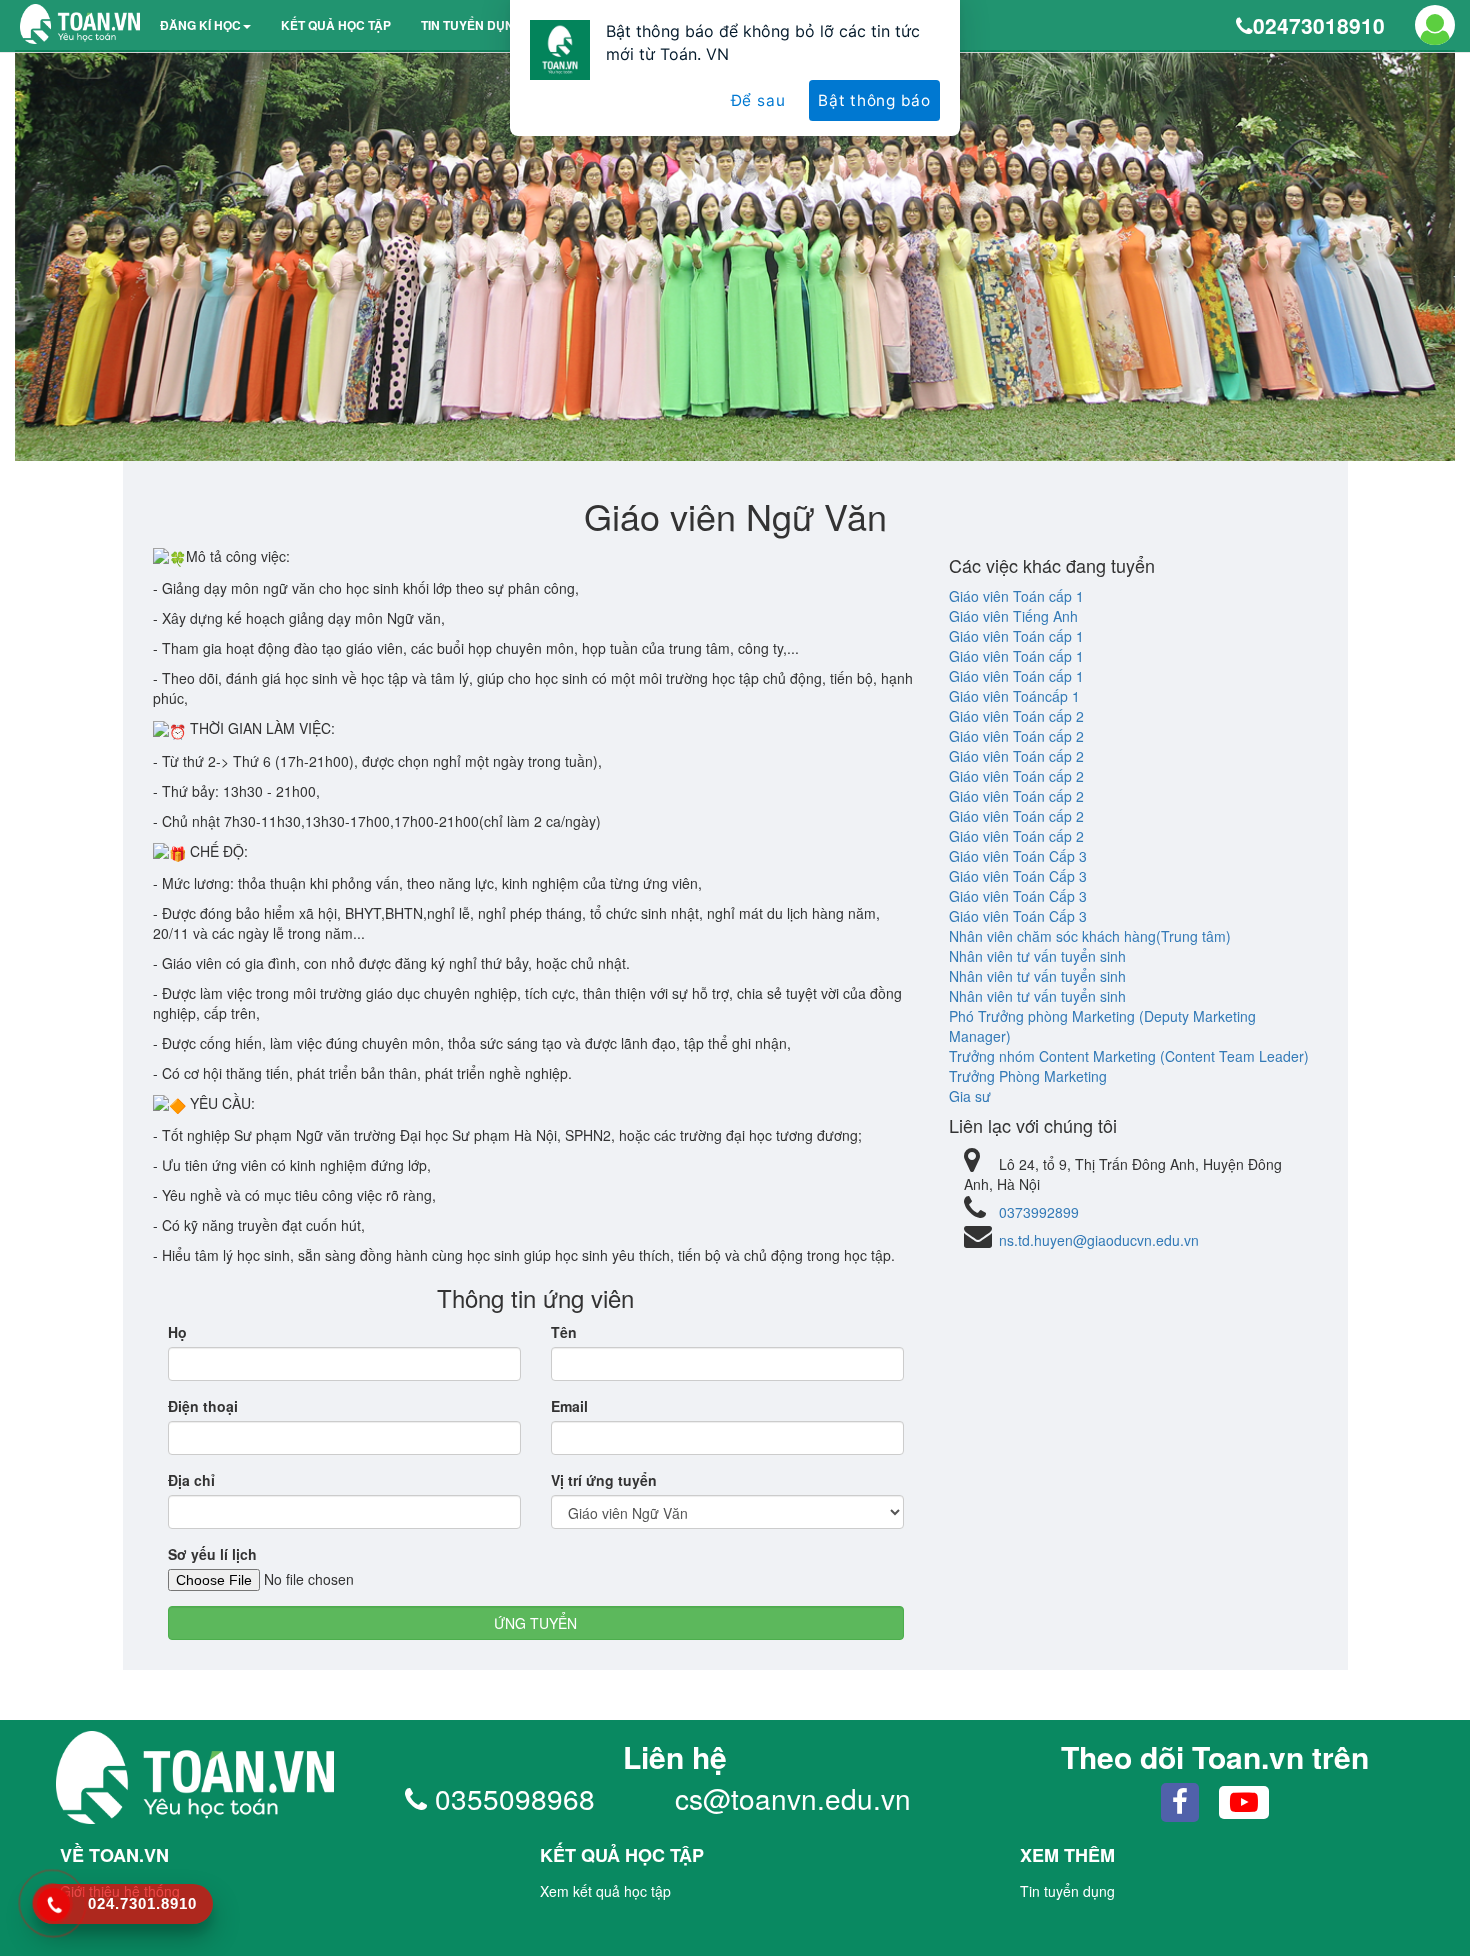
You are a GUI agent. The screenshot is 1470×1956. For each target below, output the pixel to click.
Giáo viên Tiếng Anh (1013, 616)
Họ (177, 1332)
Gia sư (970, 1096)
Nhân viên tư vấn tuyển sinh (1037, 956)
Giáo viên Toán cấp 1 (1016, 596)
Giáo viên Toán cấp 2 (1016, 716)
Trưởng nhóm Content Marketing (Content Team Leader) (1129, 1056)
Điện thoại (203, 1406)
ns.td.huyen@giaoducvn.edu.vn (1099, 1240)
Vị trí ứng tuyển (604, 1480)
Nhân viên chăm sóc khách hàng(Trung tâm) (1090, 936)
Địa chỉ (191, 1480)
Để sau (758, 100)
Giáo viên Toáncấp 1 (1014, 696)
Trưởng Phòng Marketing (1028, 1076)
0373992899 (1039, 1212)
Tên (564, 1332)
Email (569, 1406)
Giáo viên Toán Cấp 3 (1018, 856)
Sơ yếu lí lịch (212, 1554)
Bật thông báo (874, 100)
